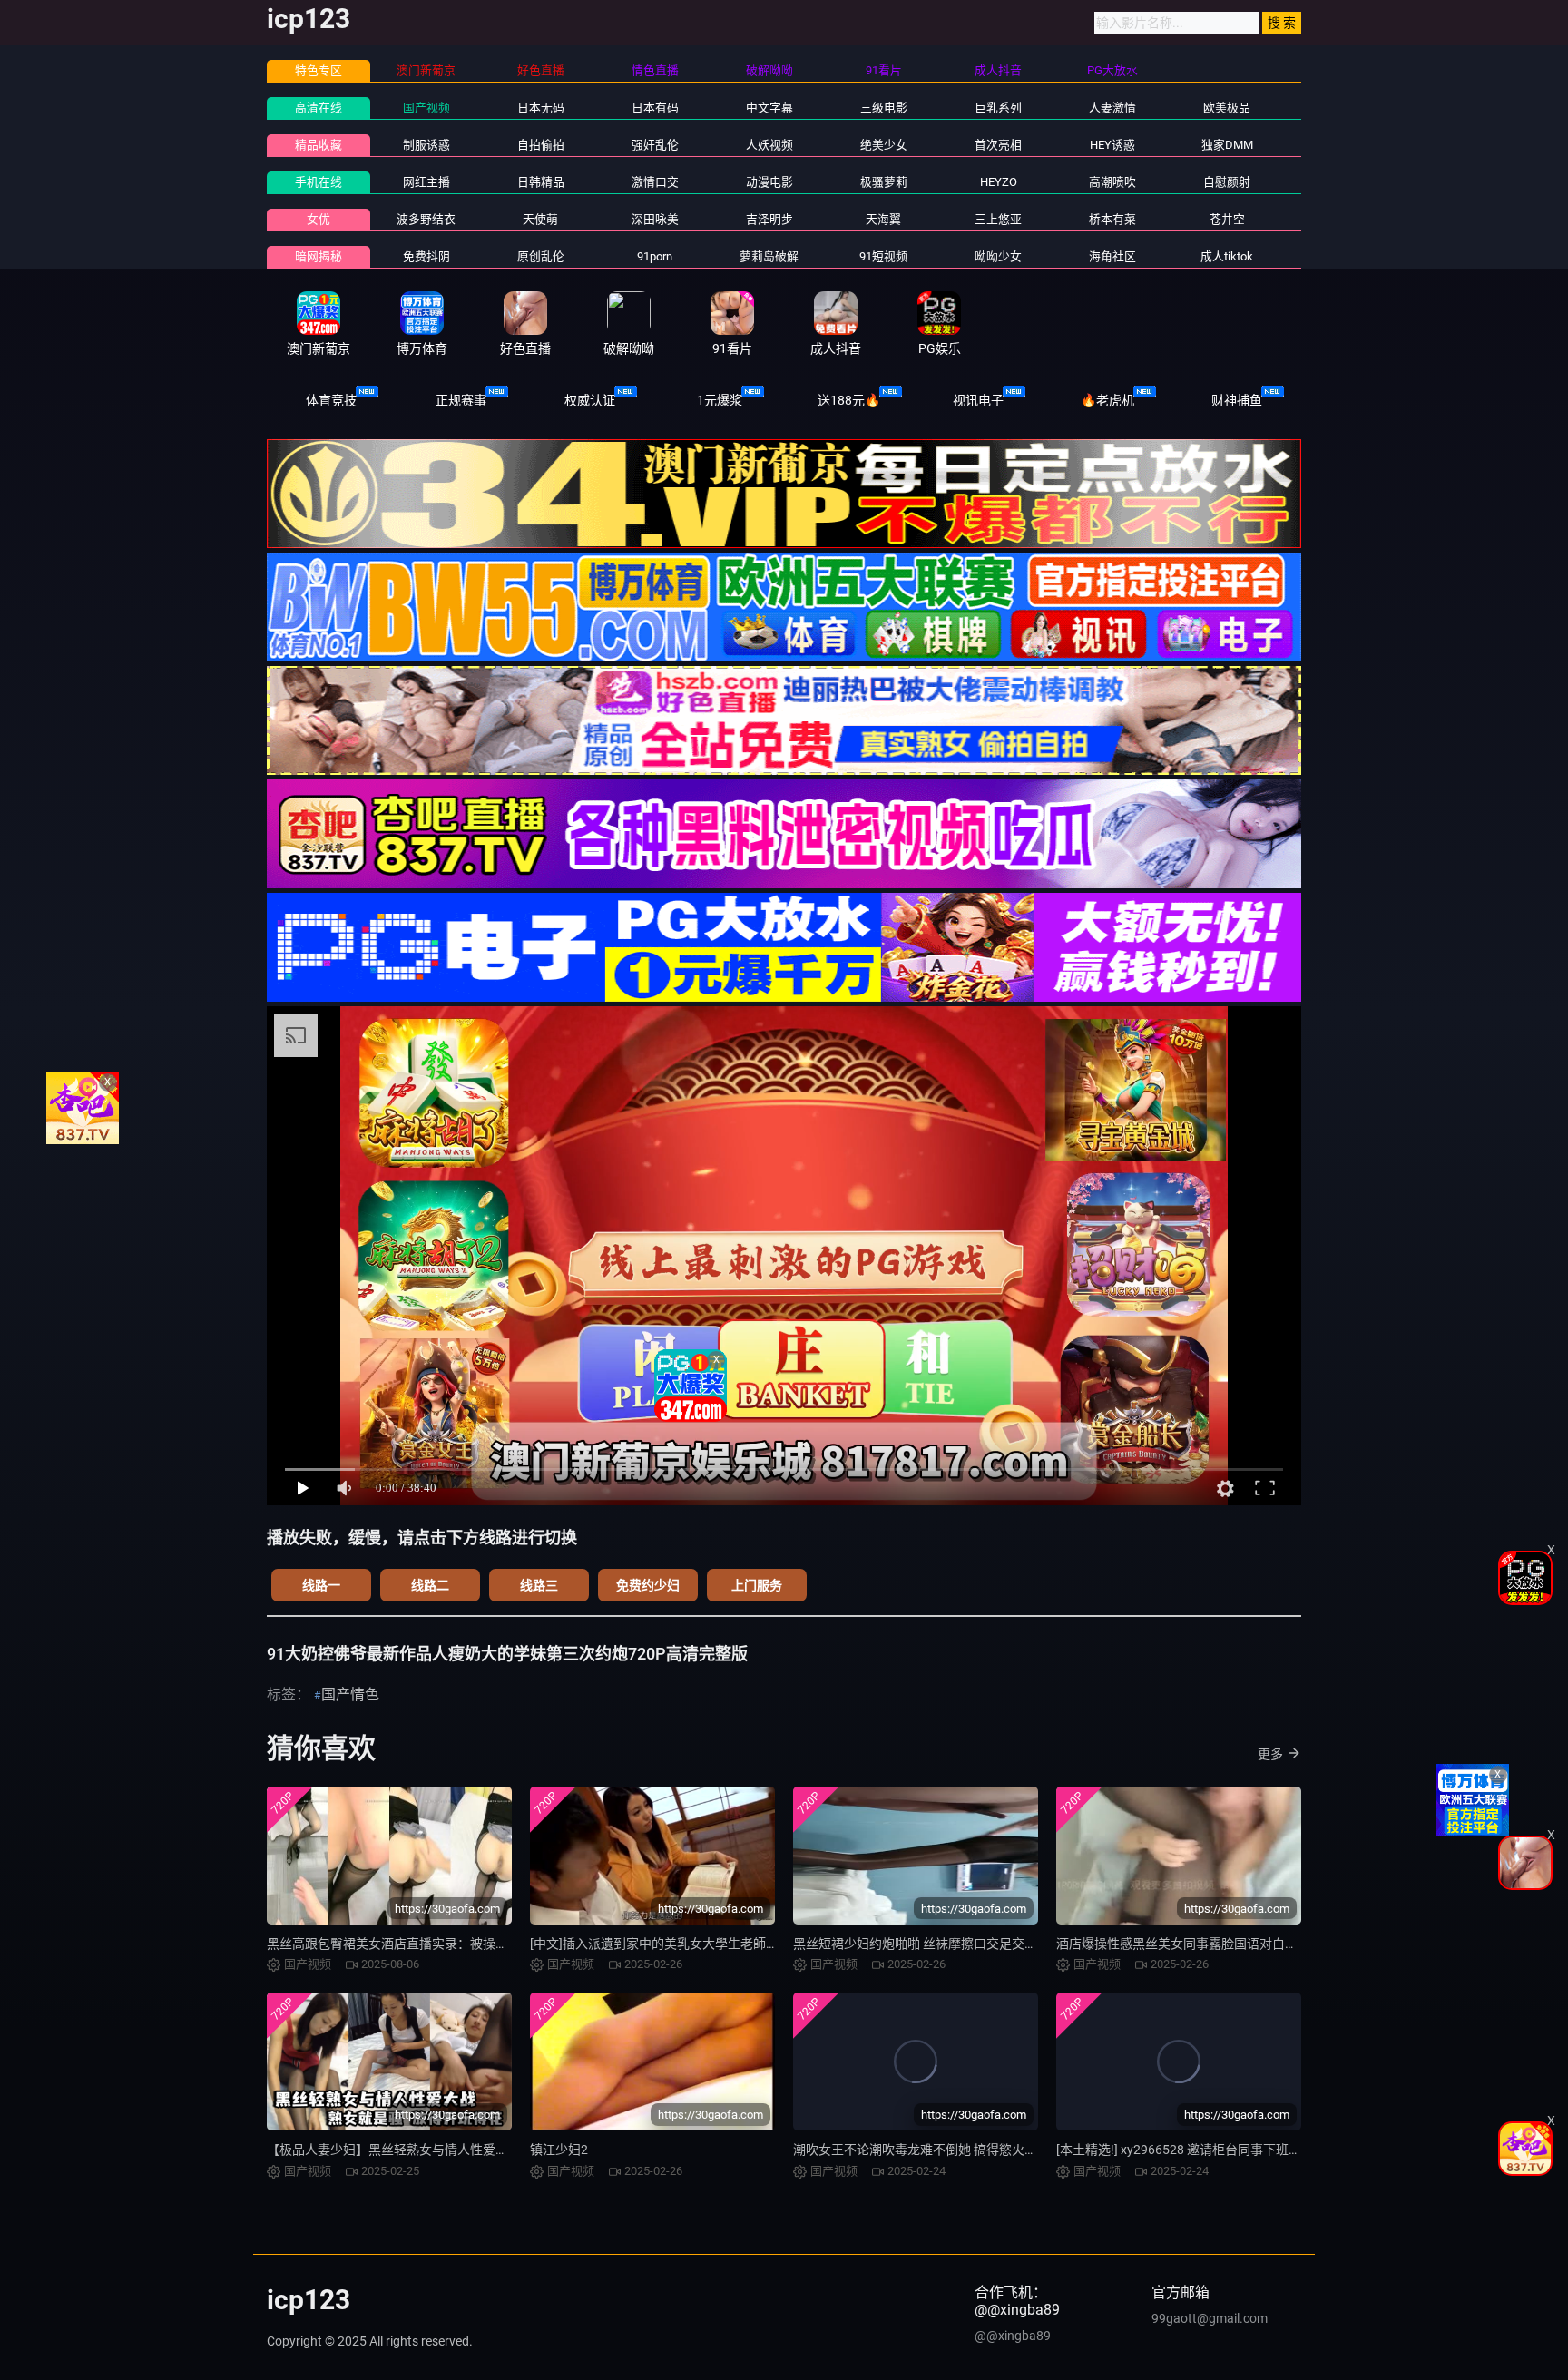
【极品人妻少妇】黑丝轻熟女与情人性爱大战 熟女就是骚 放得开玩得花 (466, 2150)
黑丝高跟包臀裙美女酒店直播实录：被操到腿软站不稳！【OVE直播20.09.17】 (489, 1944)
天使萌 (540, 219)
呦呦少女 (998, 256)
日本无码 (541, 108)
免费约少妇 (648, 1585)
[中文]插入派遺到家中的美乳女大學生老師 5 (653, 1944)
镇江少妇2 (559, 2150)
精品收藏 (318, 145)
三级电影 (884, 108)
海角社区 (1112, 256)
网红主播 (426, 182)
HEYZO (999, 182)
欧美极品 (1227, 108)
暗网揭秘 (318, 256)
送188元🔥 (849, 400)
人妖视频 (769, 145)
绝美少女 (884, 145)
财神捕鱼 (1237, 400)
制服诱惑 (426, 145)
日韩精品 (541, 182)
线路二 (430, 1585)
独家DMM (1227, 145)
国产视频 (426, 108)
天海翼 (883, 219)
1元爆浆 (720, 400)
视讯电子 (978, 400)
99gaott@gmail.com (1210, 2318)
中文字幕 (769, 108)
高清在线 (318, 108)
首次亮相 (998, 145)
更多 (1270, 1754)
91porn (655, 256)
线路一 (321, 1585)
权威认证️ (590, 400)
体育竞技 (331, 400)
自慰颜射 (1227, 182)
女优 (318, 219)
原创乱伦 (541, 256)
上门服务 (757, 1585)
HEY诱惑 (1112, 145)
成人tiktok (1227, 256)
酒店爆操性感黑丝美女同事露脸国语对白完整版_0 (1196, 1944)
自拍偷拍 (541, 145)
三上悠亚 (998, 219)
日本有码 (655, 108)
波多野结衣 (426, 219)
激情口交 (655, 182)
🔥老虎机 (1107, 400)
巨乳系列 (998, 108)
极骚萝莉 (884, 182)
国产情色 (350, 1694)
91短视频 (883, 256)
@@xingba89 (1013, 2336)
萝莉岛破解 (769, 256)
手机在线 (318, 182)
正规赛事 (461, 400)
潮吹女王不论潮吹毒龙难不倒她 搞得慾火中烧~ (926, 2150)
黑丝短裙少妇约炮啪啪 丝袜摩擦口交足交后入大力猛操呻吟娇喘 (972, 1944)
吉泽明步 (769, 219)
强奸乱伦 (655, 145)
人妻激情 (1112, 108)
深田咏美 (655, 219)
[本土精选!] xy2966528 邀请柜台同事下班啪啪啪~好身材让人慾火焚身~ (1258, 2150)
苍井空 (1227, 219)
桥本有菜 (1112, 219)
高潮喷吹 (1112, 182)
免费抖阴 (426, 256)
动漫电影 (769, 182)
